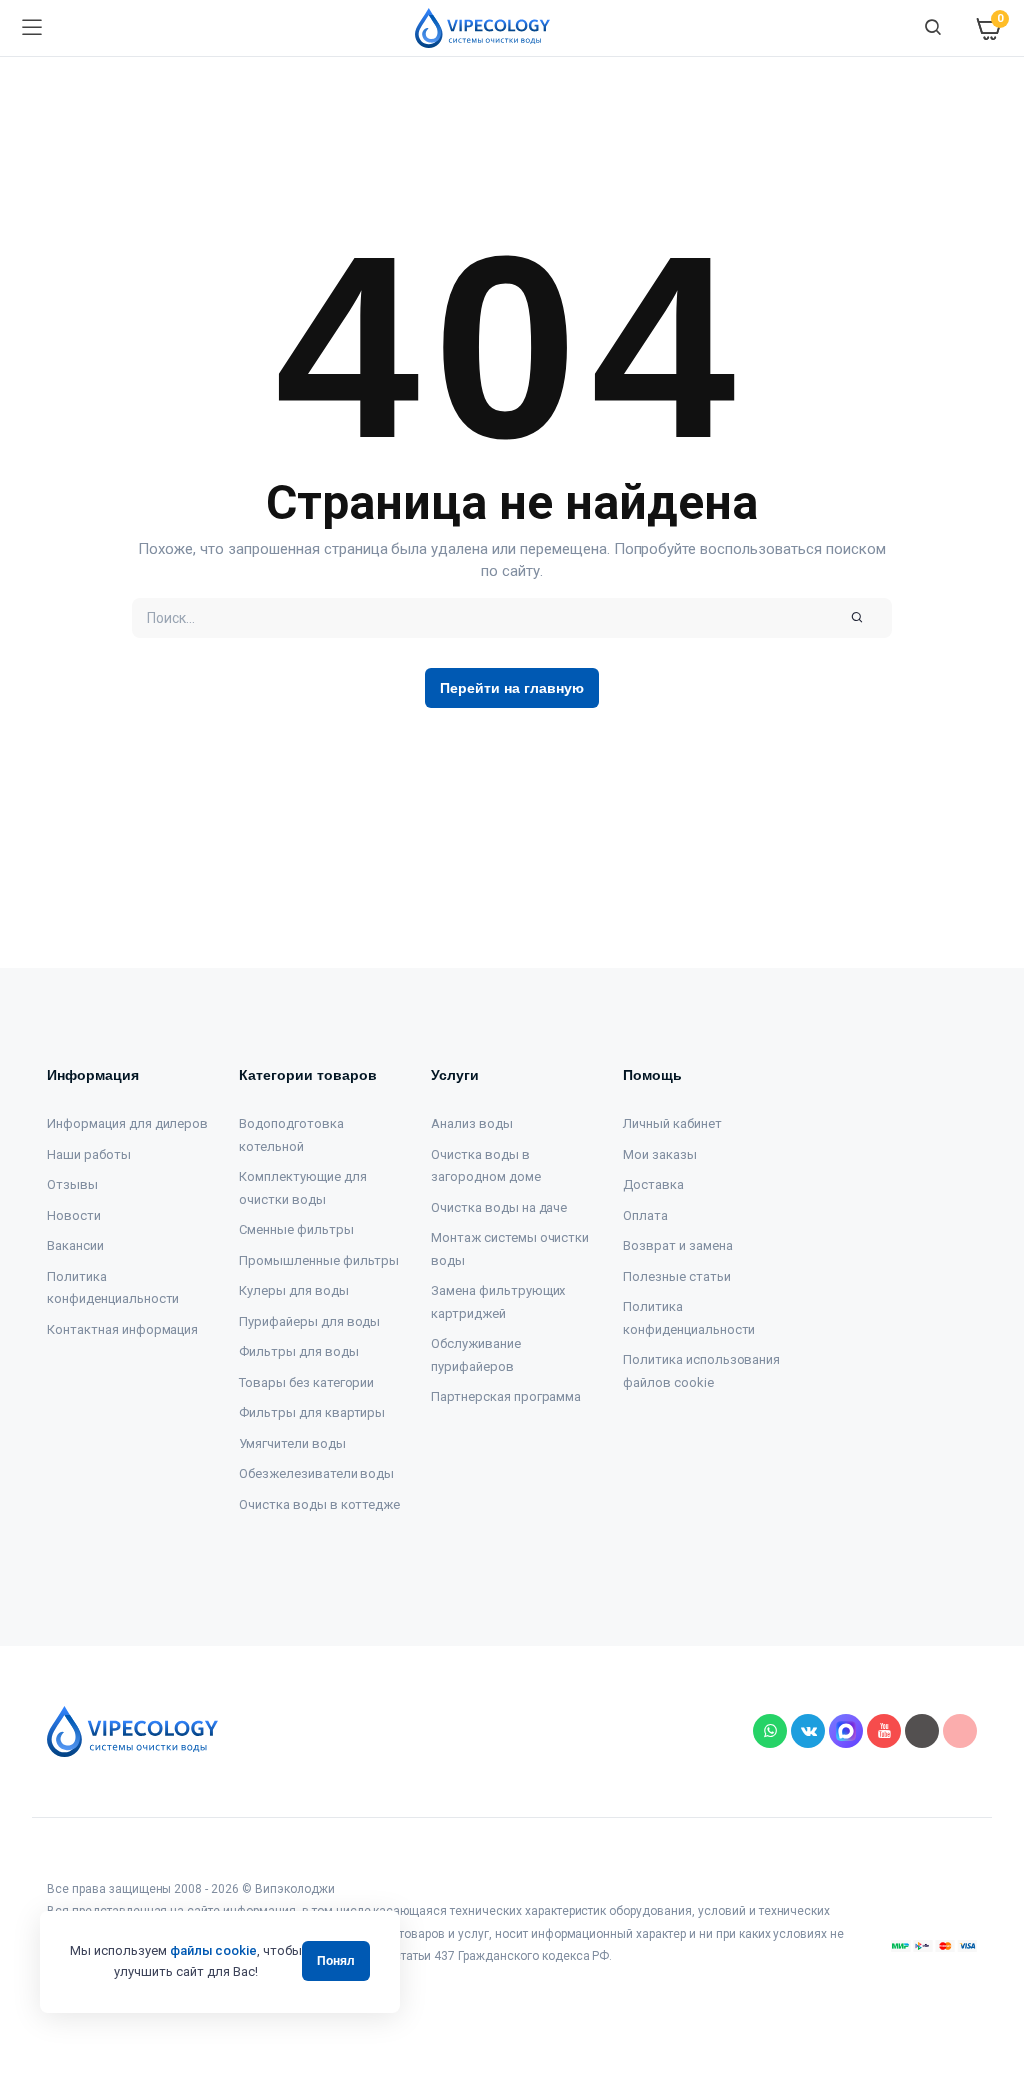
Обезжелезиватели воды (316, 1473)
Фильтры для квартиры (312, 1412)
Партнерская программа (506, 1396)
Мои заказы (660, 1154)
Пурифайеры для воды (309, 1321)
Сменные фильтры (296, 1229)
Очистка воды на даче (499, 1207)
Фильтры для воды (299, 1351)
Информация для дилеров (127, 1123)
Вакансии (75, 1245)
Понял (336, 1961)
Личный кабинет (672, 1123)
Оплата (645, 1215)
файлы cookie (214, 1950)
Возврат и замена (678, 1245)
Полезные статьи (677, 1276)
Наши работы (89, 1154)
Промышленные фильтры (319, 1260)
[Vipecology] (482, 28)
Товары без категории (306, 1382)
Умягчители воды (292, 1443)
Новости (74, 1215)
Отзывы (72, 1184)
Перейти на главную (511, 688)
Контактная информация (122, 1329)
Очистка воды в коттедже (319, 1504)
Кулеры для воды (294, 1290)
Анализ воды (472, 1123)
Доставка (653, 1184)
